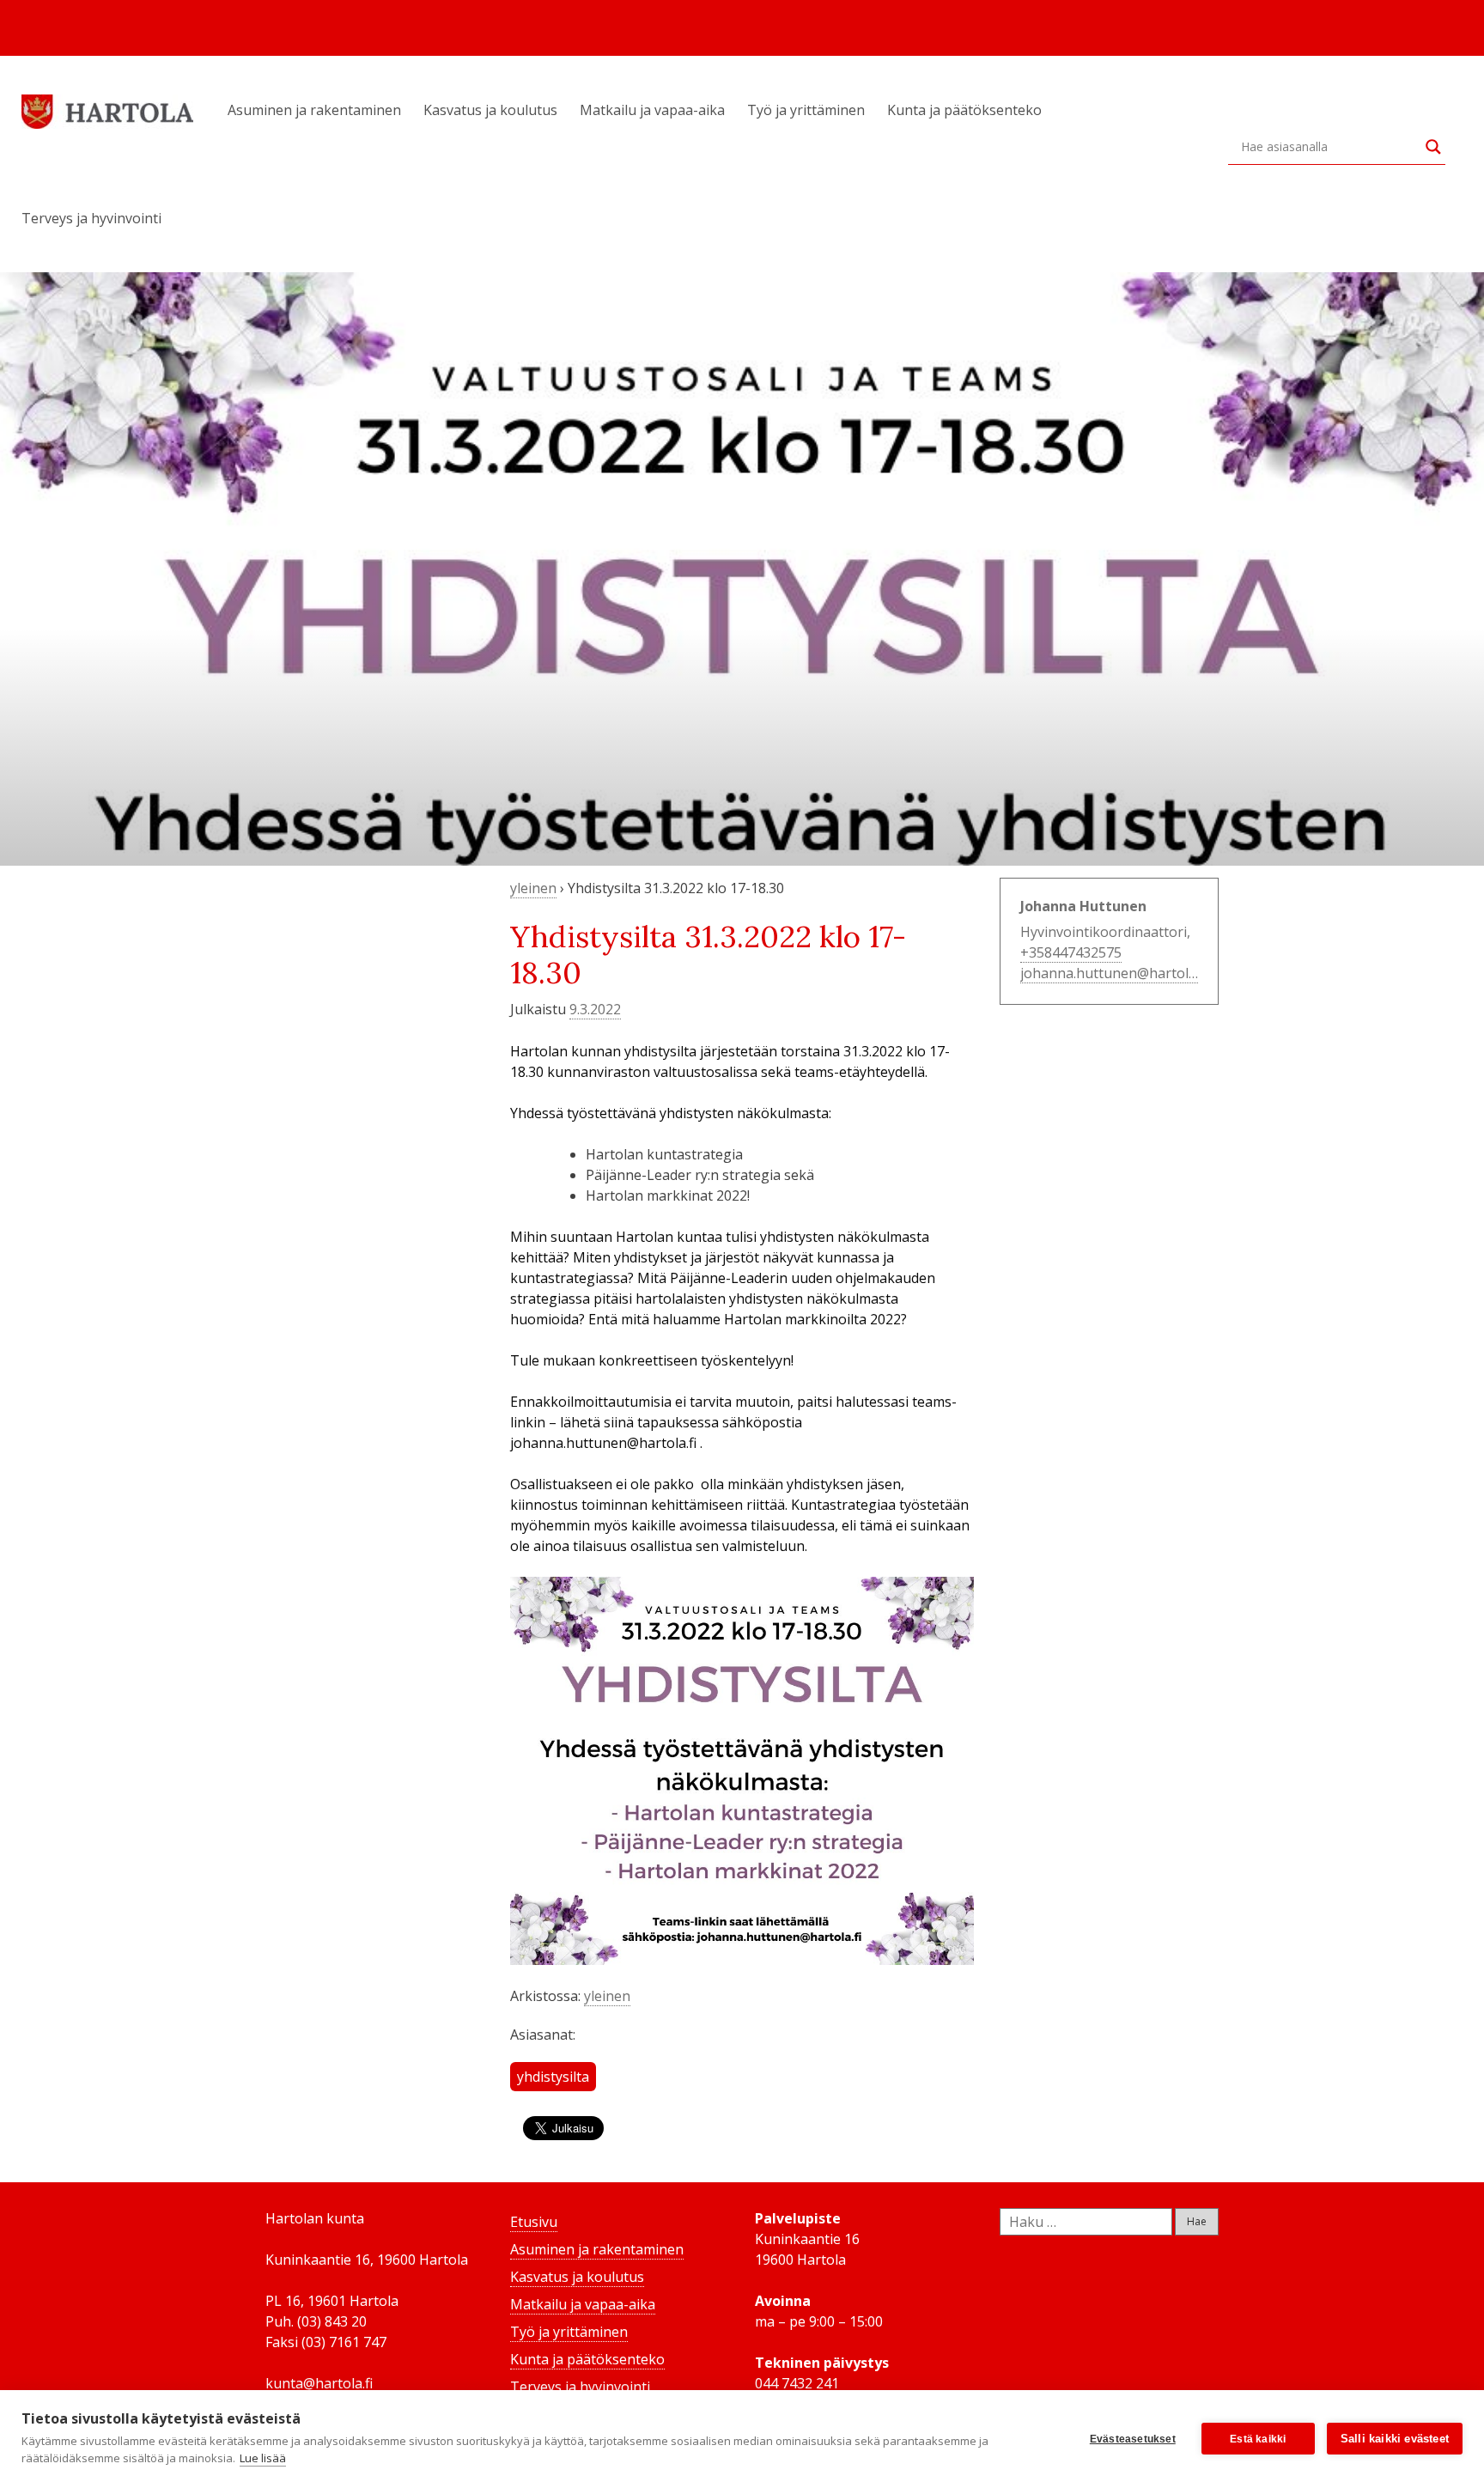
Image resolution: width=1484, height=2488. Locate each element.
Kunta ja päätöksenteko (964, 110)
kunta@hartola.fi (319, 2383)
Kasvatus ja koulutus (490, 110)
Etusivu (534, 2222)
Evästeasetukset (1133, 2439)
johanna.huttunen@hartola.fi (1113, 973)
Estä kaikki (1258, 2439)
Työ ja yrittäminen (806, 110)
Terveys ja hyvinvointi (91, 218)
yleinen (533, 888)
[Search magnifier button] (1433, 147)
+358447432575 (1071, 952)
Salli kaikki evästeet (1395, 2439)
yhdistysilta (553, 2077)
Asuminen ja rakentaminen (314, 110)
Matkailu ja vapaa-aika (652, 110)
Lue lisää (263, 2458)
